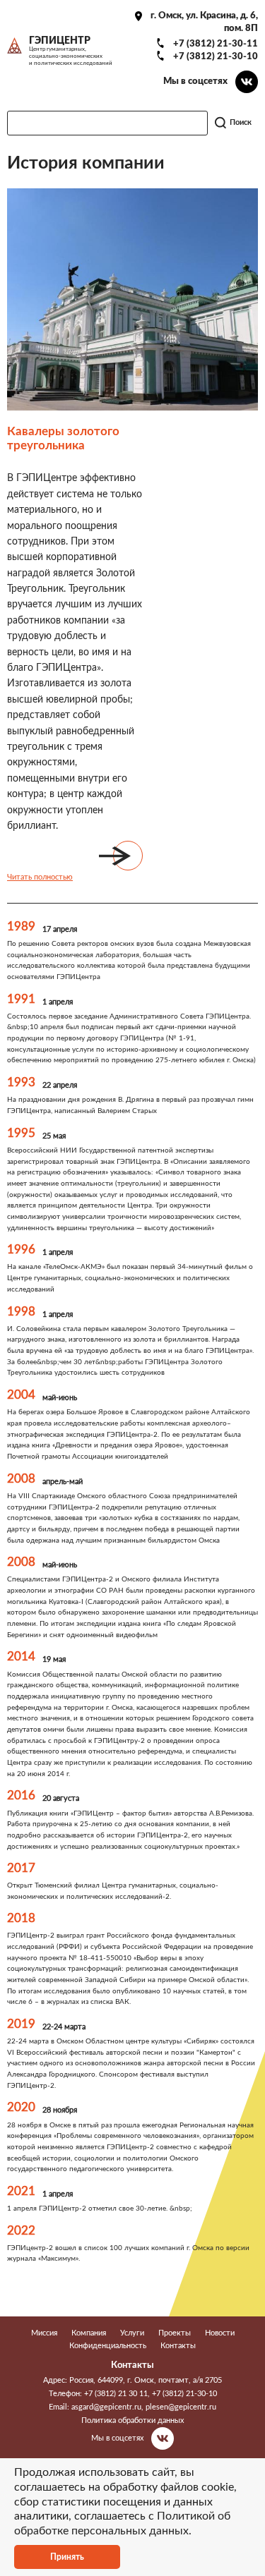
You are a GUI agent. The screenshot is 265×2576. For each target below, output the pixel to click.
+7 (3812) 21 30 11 (116, 2394)
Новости (220, 2333)
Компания (89, 2333)
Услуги (132, 2333)
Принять (67, 2557)
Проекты (175, 2333)
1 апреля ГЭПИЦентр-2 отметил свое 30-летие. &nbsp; (100, 2209)
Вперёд (128, 856)
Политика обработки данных (132, 2420)
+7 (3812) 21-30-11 (216, 44)
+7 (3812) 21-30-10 (216, 56)
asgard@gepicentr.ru (106, 2407)
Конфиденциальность (108, 2346)
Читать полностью (40, 877)
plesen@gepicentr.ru (181, 2407)
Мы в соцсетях (195, 81)
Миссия (44, 2333)
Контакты (178, 2346)
